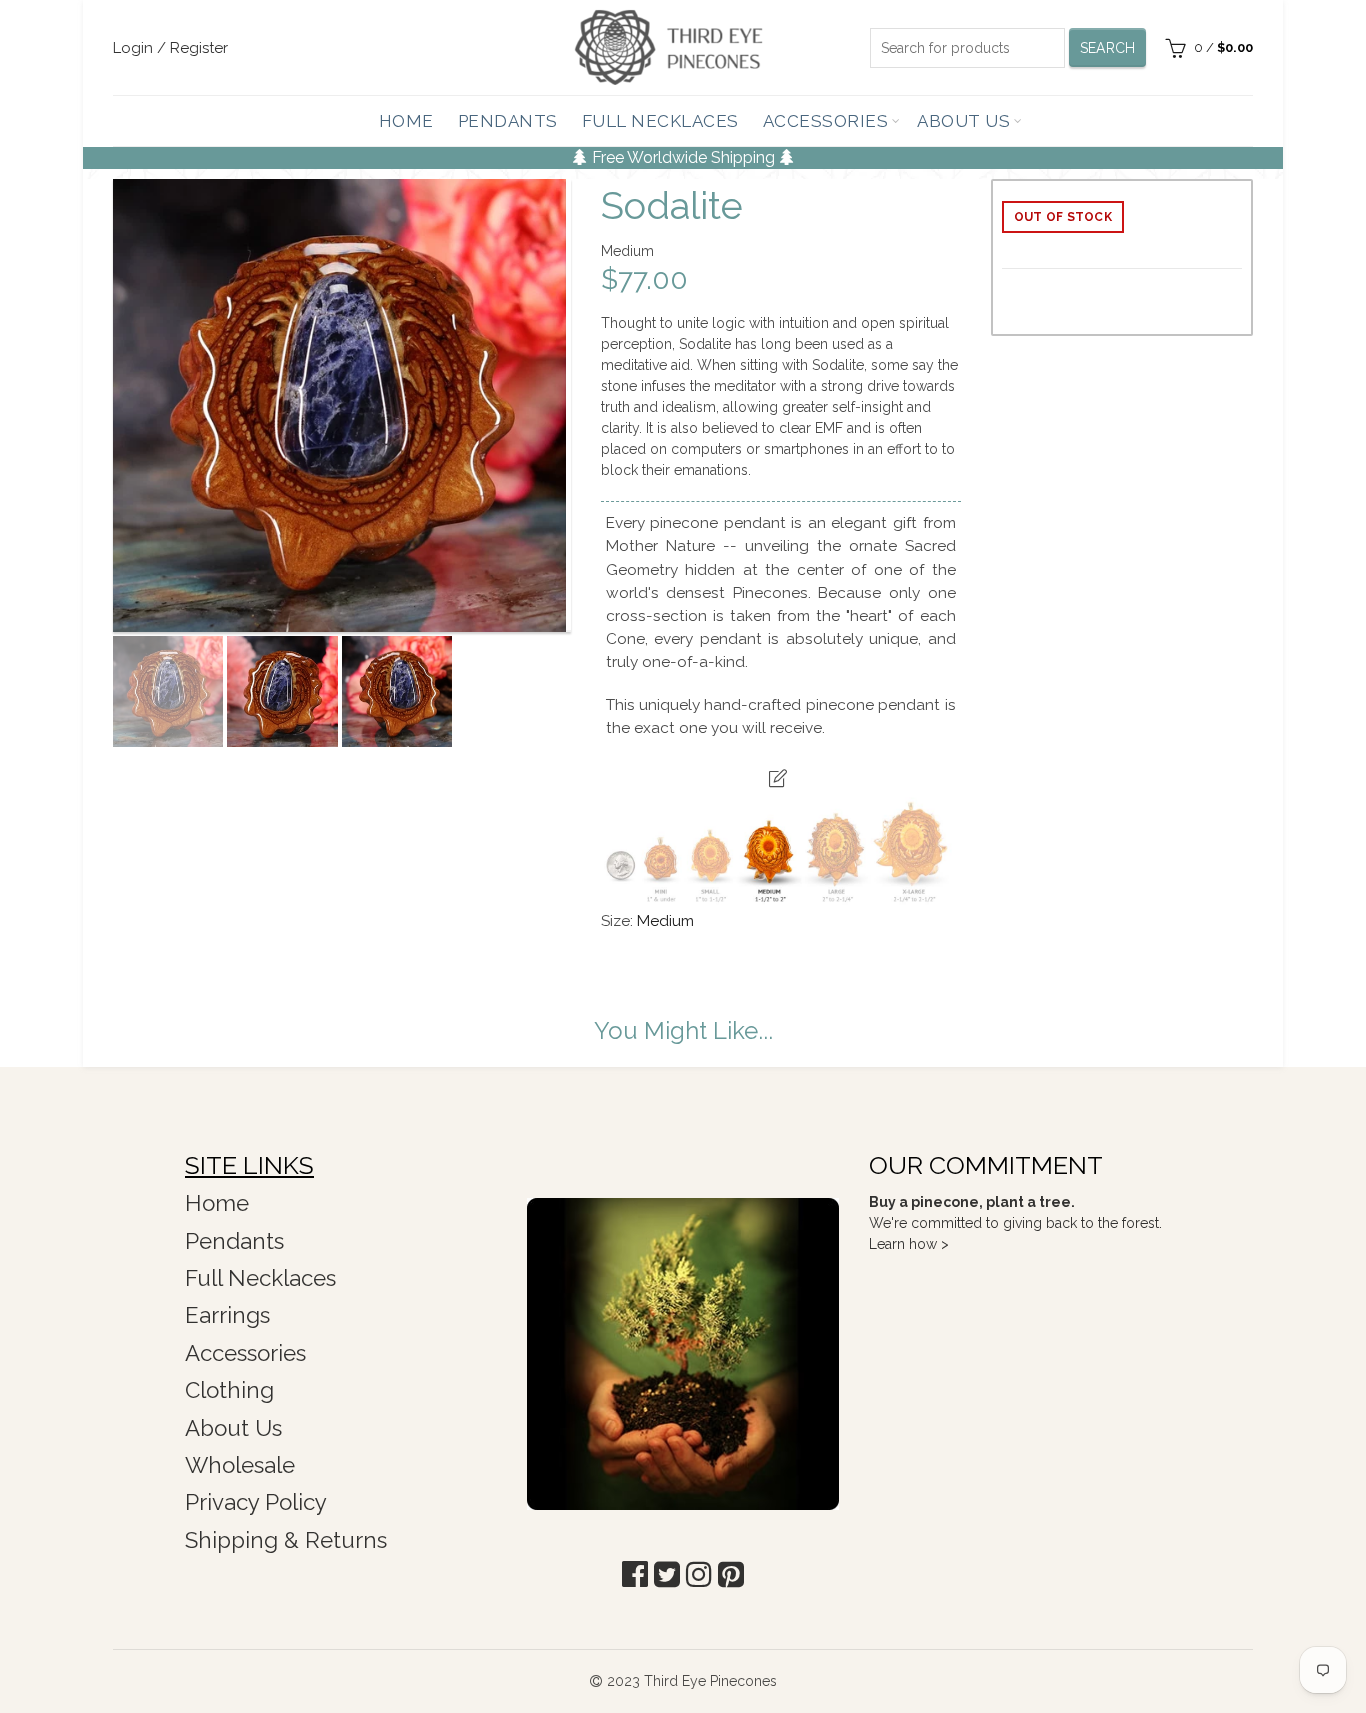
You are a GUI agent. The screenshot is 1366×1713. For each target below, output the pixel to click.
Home (406, 121)
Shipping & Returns (286, 1540)
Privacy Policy (256, 1502)
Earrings (227, 1315)
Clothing (229, 1390)
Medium (665, 921)
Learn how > (909, 1244)
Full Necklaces (660, 121)
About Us (963, 121)
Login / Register (170, 48)
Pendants (508, 121)
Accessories (826, 121)
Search (1108, 48)
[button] (635, 1574)
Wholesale (240, 1465)
